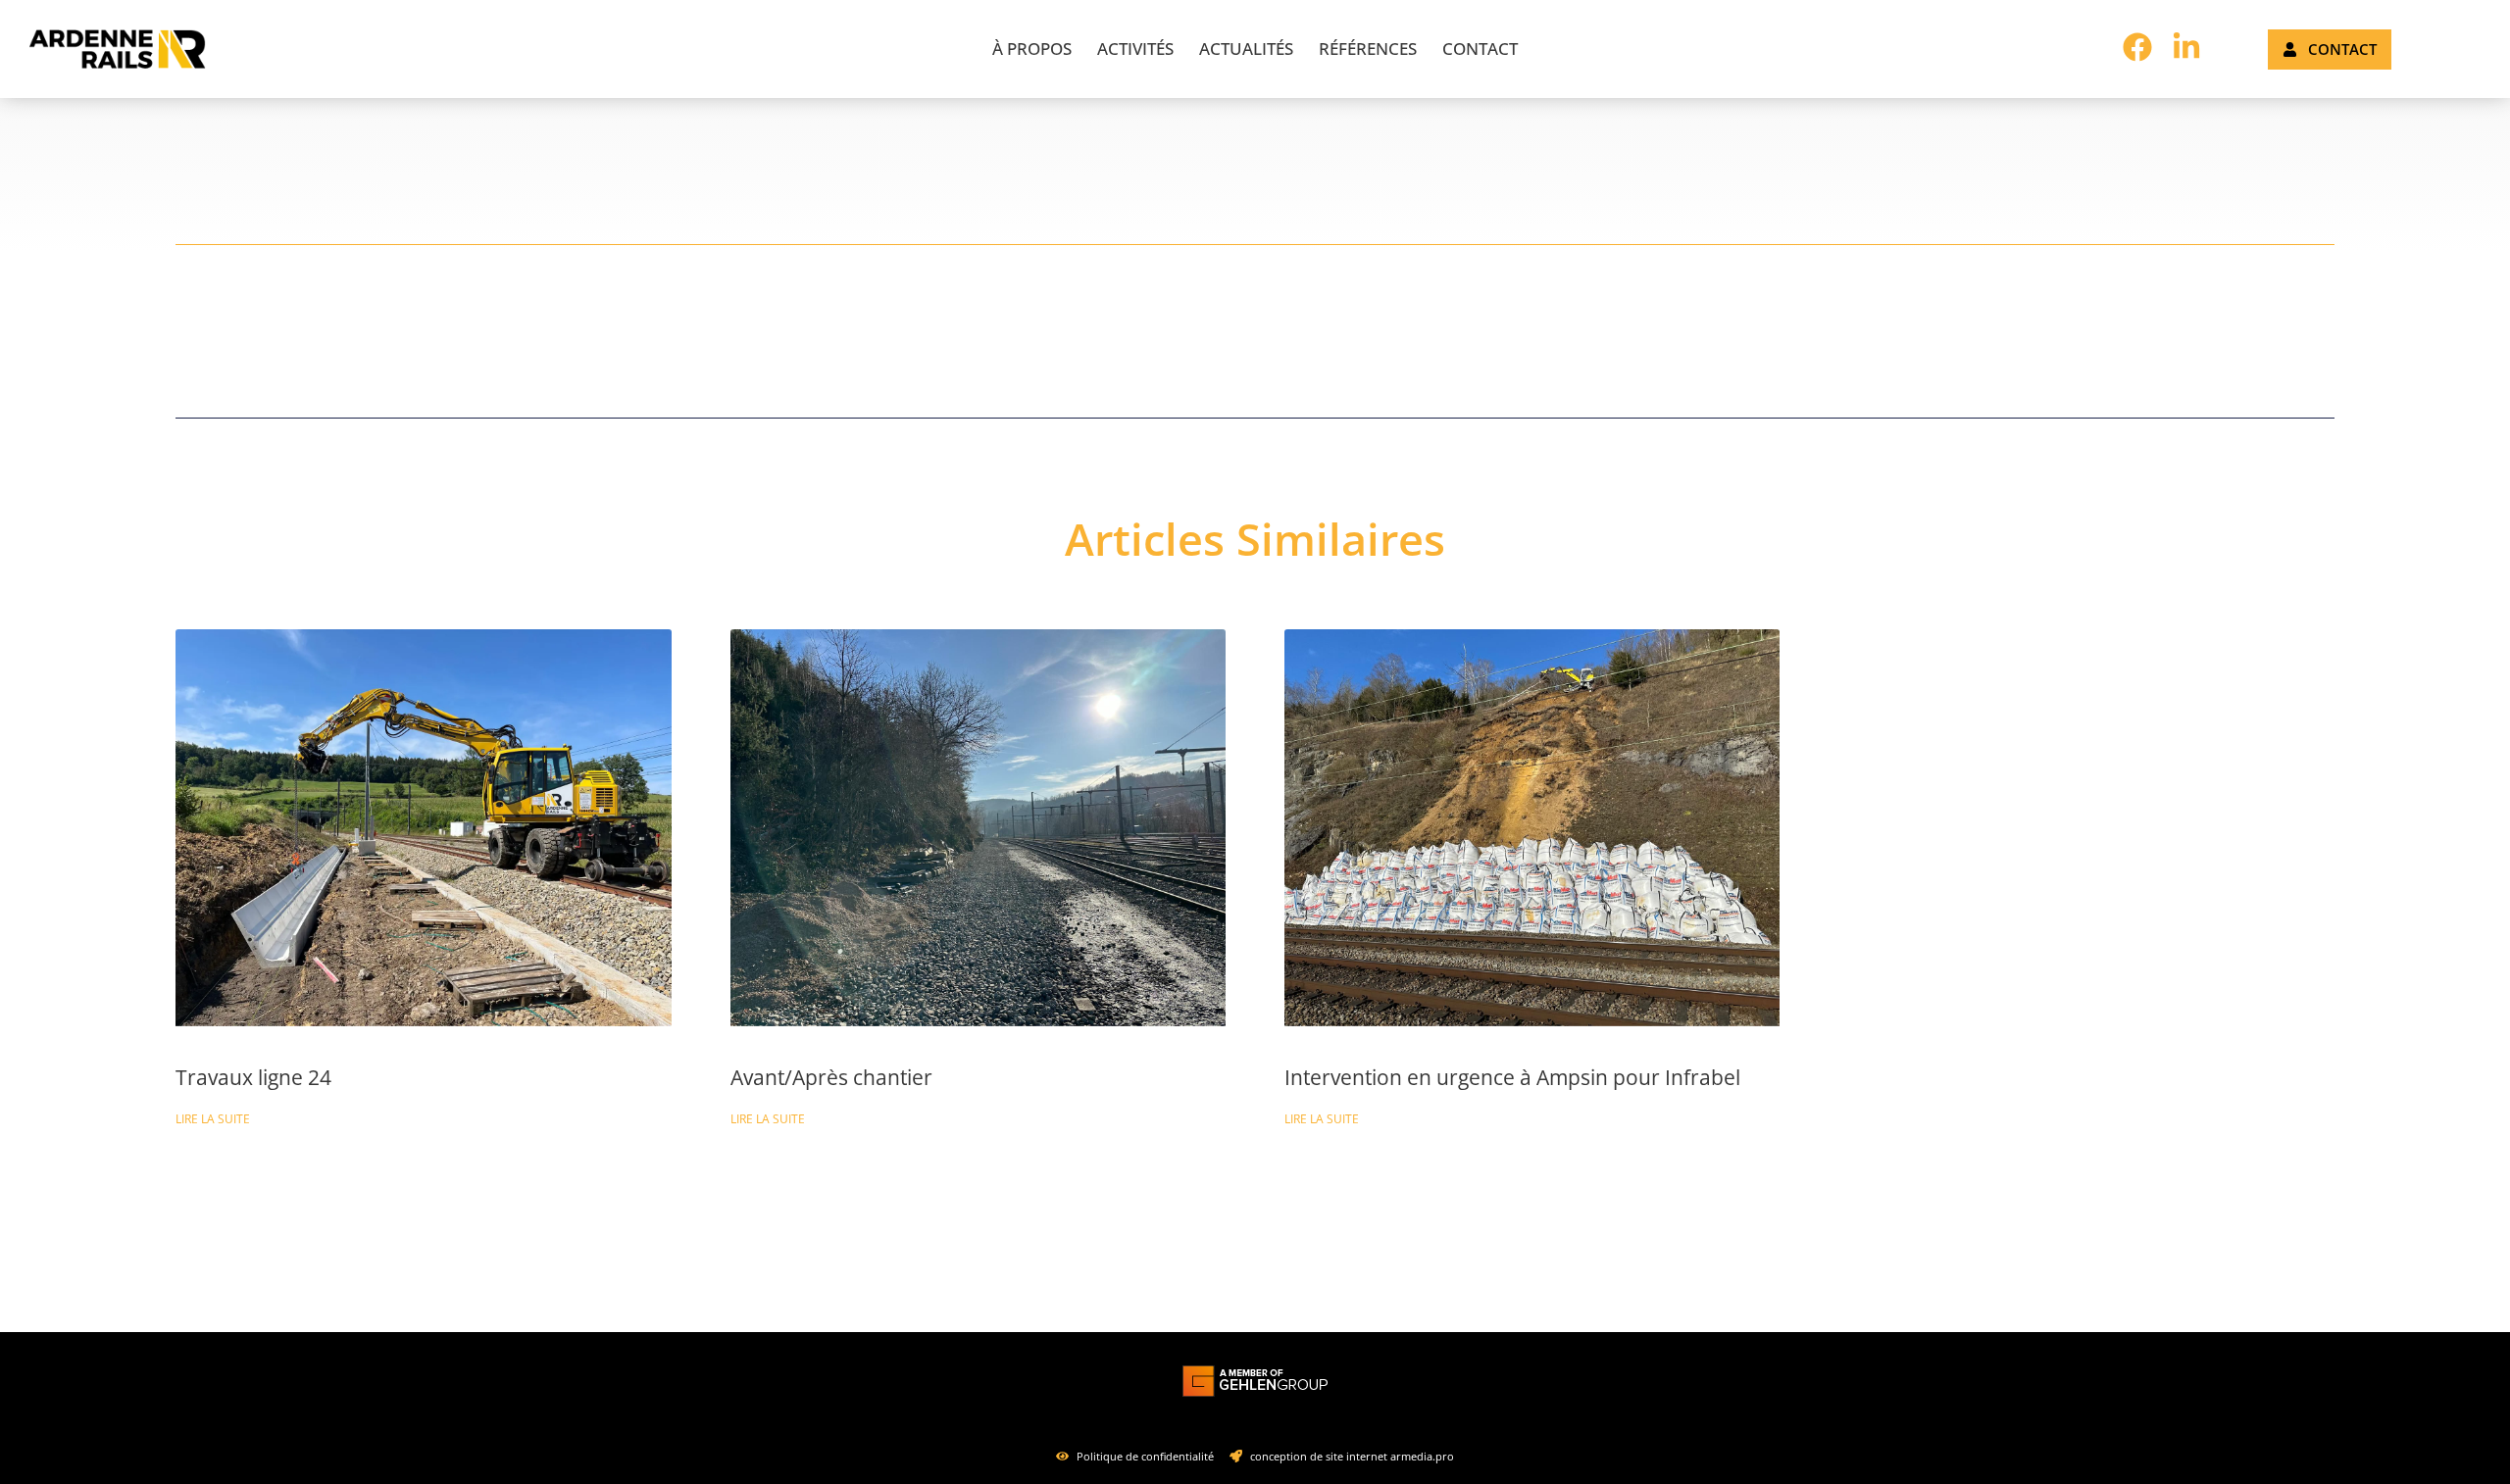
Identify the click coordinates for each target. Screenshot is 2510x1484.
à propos (1032, 49)
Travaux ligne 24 (253, 1077)
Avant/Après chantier (831, 1077)
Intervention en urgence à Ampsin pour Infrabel (1512, 1077)
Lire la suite (213, 1119)
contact (1480, 49)
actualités (1246, 49)
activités (1135, 49)
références (1368, 49)
